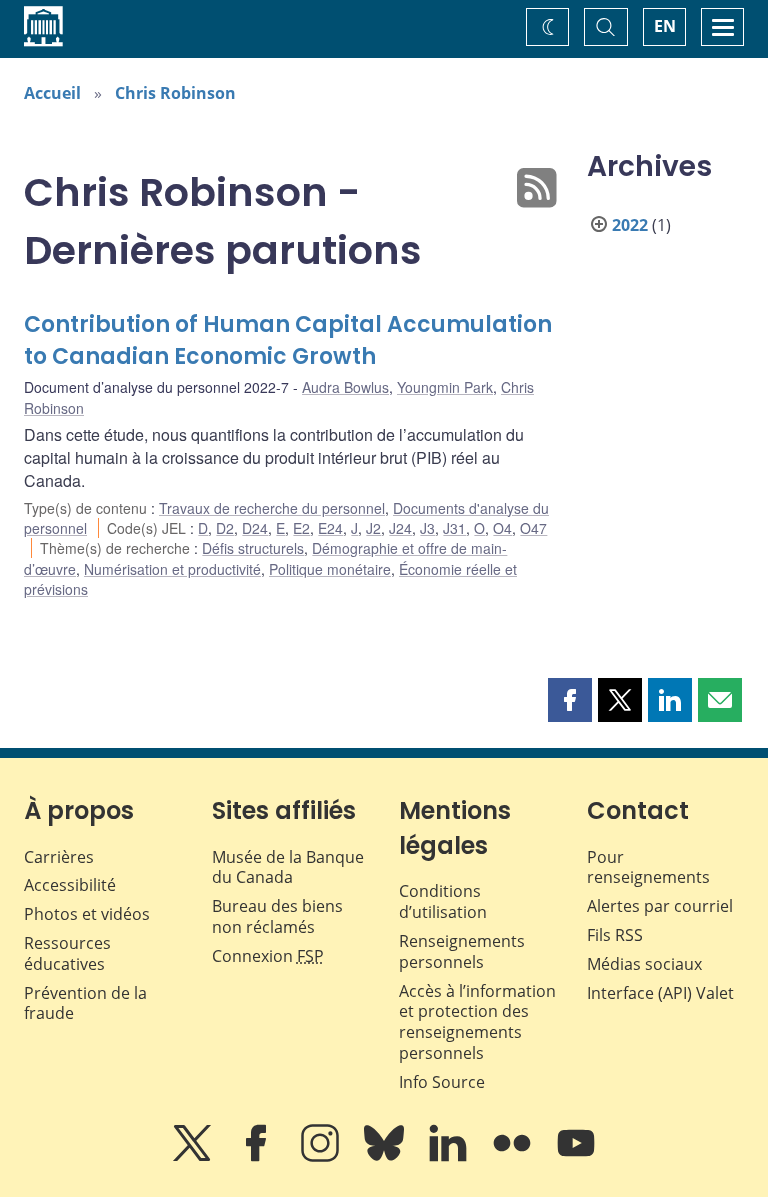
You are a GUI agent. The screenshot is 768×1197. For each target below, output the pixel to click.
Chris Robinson (175, 93)
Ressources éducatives (67, 953)
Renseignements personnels (462, 951)
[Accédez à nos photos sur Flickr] (514, 1157)
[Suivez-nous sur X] (194, 1157)
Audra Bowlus (345, 387)
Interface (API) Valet (660, 993)
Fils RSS (615, 935)
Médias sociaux (644, 964)
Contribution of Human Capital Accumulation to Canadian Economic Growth (288, 340)
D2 (225, 528)
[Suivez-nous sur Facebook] (258, 1157)
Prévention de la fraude (85, 1003)
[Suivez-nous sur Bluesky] (386, 1157)
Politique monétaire (330, 569)
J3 (427, 528)
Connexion (268, 956)
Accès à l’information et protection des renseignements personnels (477, 1022)
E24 (330, 528)
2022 (630, 225)
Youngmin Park (445, 387)
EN (665, 26)
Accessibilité (70, 885)
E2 (301, 528)
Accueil (52, 93)
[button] (570, 700)
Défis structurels (253, 548)
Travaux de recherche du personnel (272, 508)
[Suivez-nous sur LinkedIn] (450, 1157)
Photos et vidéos (87, 914)
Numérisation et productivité (172, 569)
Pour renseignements (648, 867)
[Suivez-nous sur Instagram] (322, 1157)
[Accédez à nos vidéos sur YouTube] (576, 1157)
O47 (533, 528)
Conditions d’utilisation (443, 901)
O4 (502, 528)
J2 (373, 528)
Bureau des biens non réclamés (277, 916)
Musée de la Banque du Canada (288, 867)
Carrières (59, 857)
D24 (255, 528)
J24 (400, 528)
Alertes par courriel (660, 906)
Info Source (442, 1082)
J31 (454, 528)
